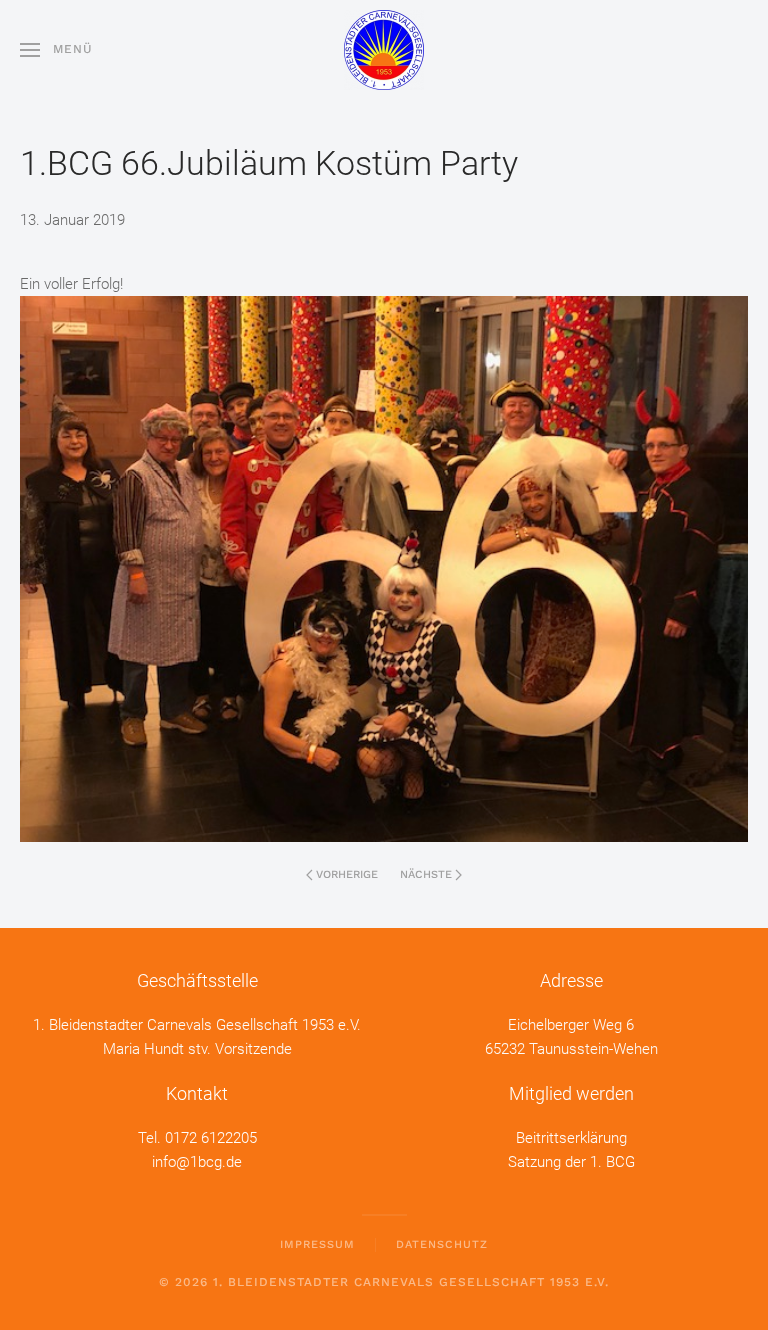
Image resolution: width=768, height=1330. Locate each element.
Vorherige (347, 874)
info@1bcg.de (197, 1162)
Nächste (426, 874)
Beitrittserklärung (571, 1138)
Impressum (317, 1244)
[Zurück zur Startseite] (384, 50)
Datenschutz (442, 1244)
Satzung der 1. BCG (571, 1162)
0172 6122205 (211, 1138)
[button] (56, 50)
